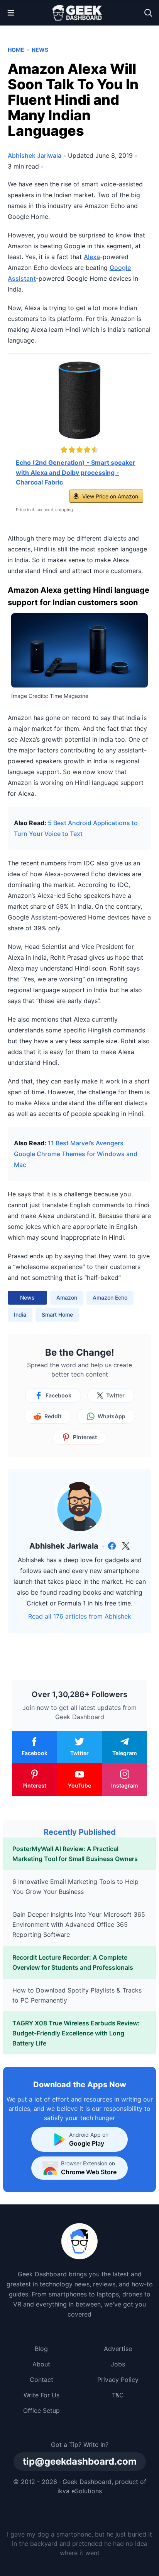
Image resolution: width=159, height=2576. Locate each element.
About (41, 2364)
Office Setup (41, 2411)
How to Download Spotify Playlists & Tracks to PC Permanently (77, 1995)
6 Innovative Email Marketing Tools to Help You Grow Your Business (75, 1887)
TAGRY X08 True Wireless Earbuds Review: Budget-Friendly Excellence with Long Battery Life (76, 2033)
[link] (112, 1546)
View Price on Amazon (110, 496)
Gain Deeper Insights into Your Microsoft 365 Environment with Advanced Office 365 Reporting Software (79, 1924)
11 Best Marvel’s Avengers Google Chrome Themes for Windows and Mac (76, 1154)
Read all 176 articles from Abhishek (80, 1616)
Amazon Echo (110, 1297)
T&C (118, 2395)
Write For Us (41, 2395)
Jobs (118, 2364)
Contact (41, 2380)
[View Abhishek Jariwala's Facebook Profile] (112, 1546)
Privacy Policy (118, 2380)
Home (16, 50)
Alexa (92, 257)
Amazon (67, 1297)
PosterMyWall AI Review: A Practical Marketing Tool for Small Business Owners (75, 1854)
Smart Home (57, 1314)
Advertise (118, 2349)
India (20, 1314)
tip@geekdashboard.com (80, 2461)
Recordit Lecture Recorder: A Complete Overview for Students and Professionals (73, 1962)
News (40, 50)
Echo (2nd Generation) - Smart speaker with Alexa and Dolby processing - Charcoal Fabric (76, 472)
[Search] (148, 13)
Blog (41, 2349)
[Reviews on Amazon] (79, 450)
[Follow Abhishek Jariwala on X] (126, 1546)
